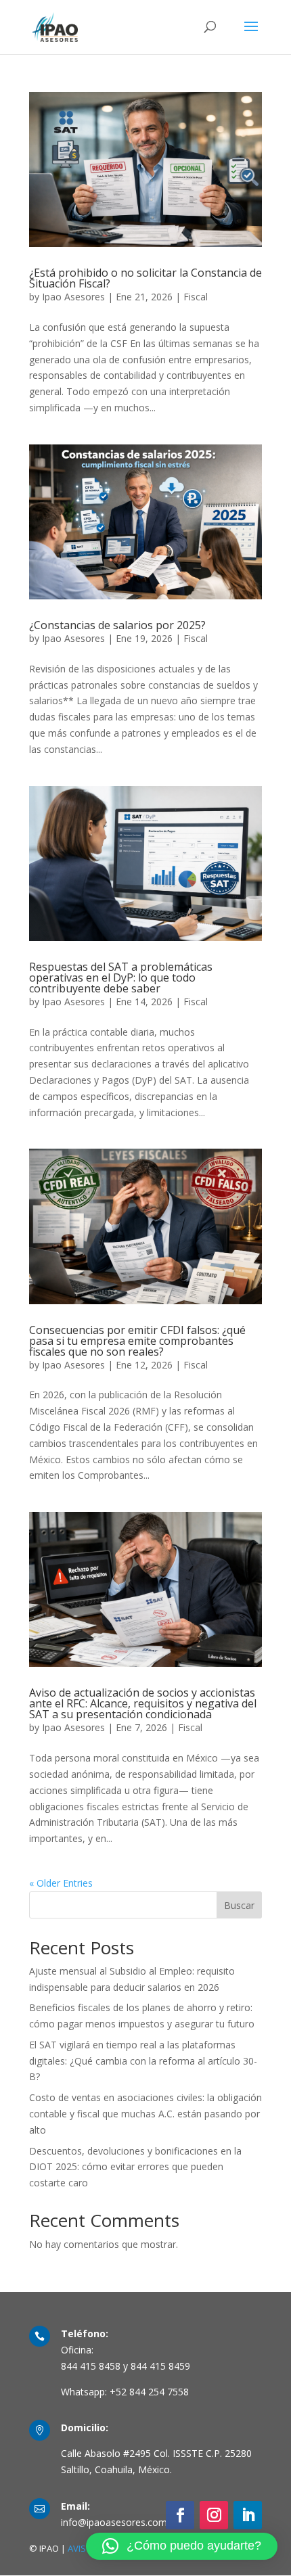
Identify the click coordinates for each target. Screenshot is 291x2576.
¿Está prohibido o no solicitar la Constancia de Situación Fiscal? (145, 278)
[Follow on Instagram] (214, 2515)
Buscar (239, 1905)
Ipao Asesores (73, 297)
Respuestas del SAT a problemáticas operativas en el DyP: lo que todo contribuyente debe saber (121, 977)
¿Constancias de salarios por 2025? (117, 625)
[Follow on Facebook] (180, 2515)
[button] (182, 2546)
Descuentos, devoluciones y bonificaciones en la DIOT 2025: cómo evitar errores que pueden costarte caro (135, 2167)
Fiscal (196, 297)
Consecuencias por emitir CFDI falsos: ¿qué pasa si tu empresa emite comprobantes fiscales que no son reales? (137, 1341)
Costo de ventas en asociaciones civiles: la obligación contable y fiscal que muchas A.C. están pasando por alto (145, 2114)
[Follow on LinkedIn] (248, 2515)
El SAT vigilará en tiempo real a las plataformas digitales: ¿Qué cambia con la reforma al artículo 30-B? (143, 2061)
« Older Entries (61, 1883)
